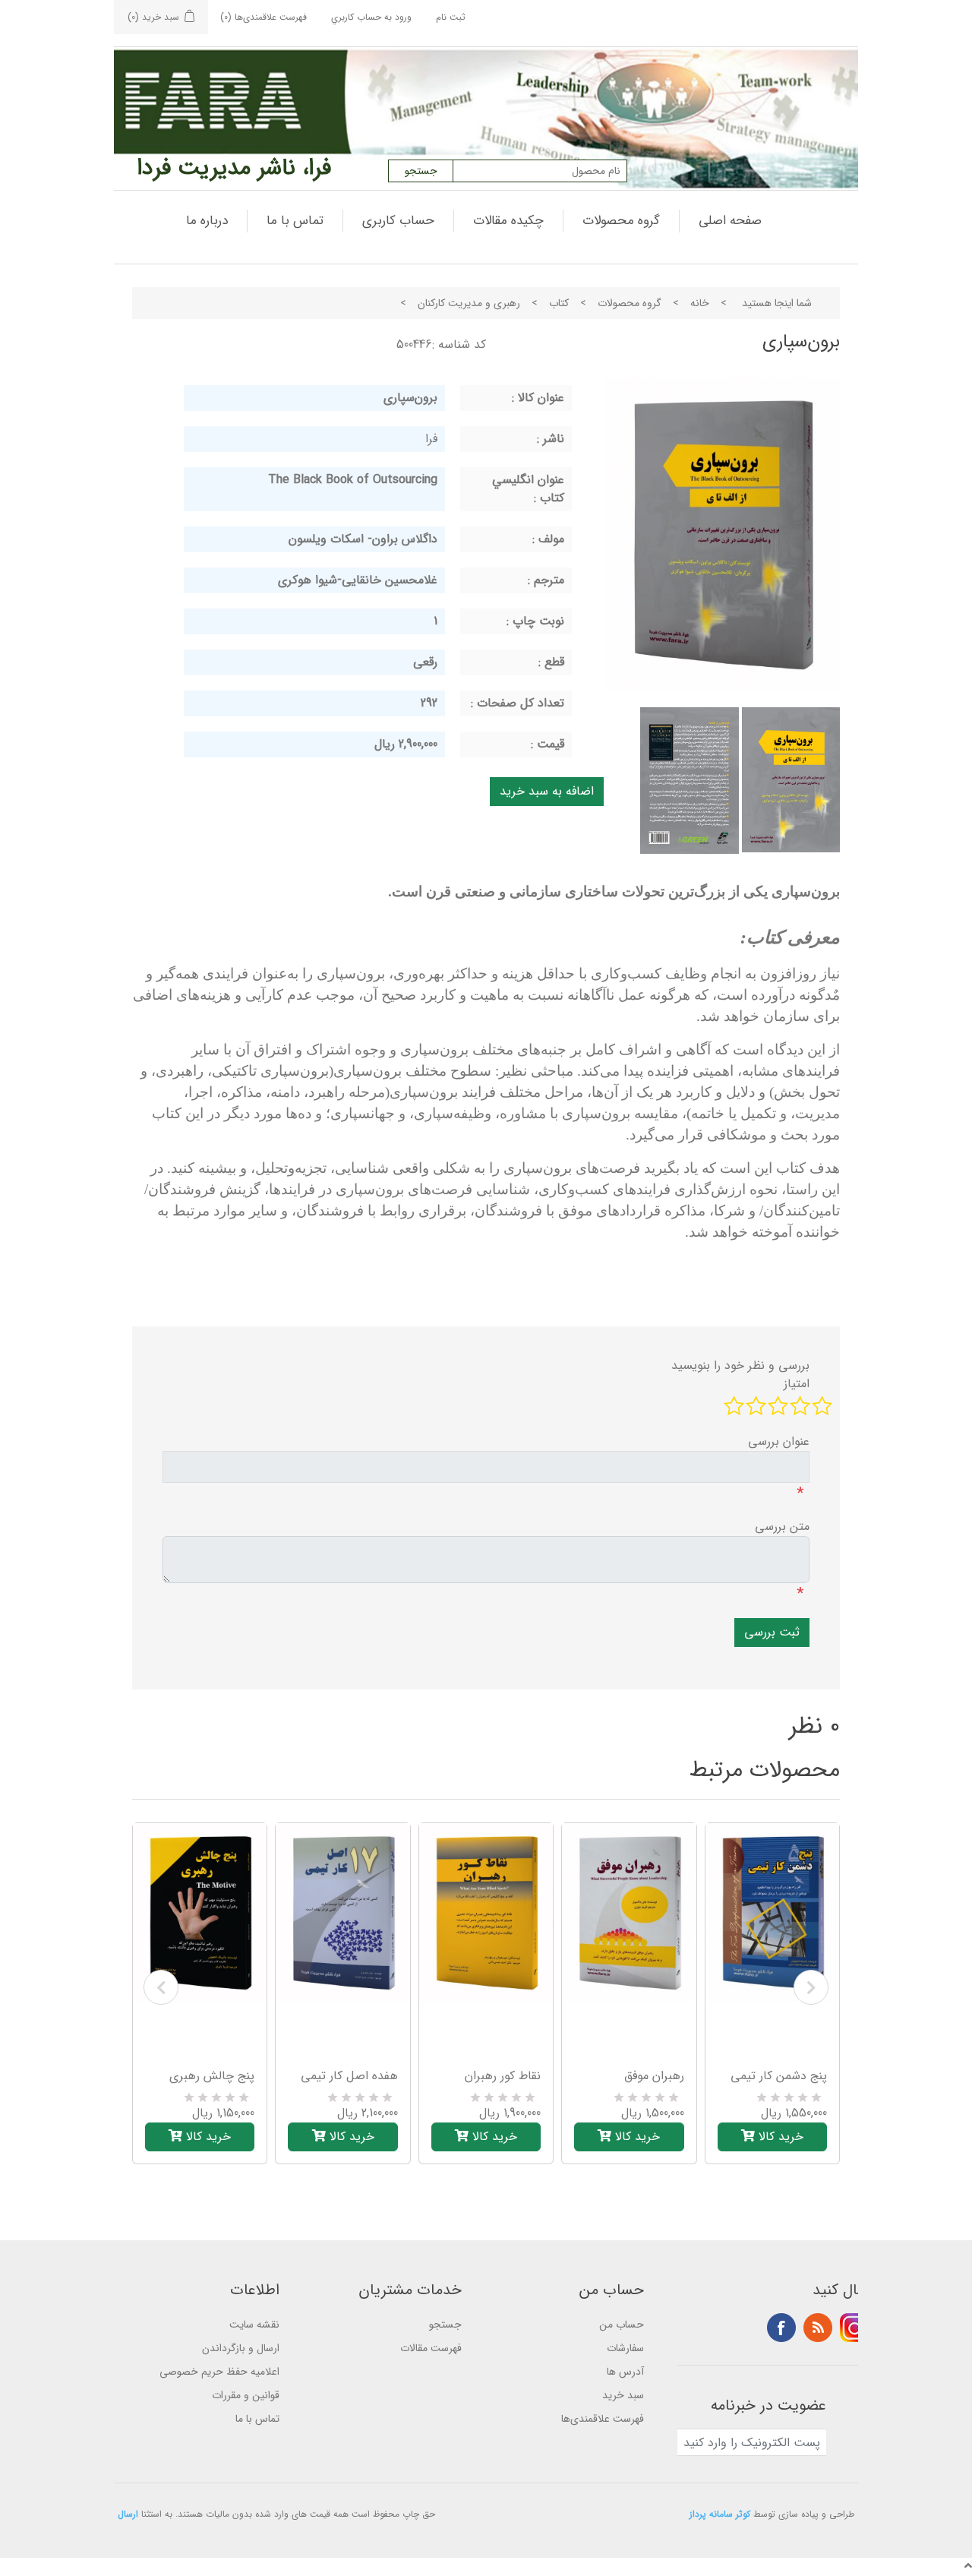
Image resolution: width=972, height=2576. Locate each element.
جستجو (445, 2325)
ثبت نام (451, 17)
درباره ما (207, 221)
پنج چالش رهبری (212, 2076)
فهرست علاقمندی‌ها (603, 2419)
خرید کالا (207, 2137)
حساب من (622, 2325)
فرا (431, 439)
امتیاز (797, 1384)
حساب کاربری (398, 221)
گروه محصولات (621, 221)
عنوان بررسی (779, 1442)
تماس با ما (295, 221)
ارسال (128, 2514)
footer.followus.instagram (854, 2328)
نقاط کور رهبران (503, 2076)
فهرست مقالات (431, 2348)
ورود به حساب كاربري (371, 17)
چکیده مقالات (508, 221)
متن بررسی (782, 1527)
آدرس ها (625, 2372)
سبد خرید (623, 2395)
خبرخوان (818, 2328)
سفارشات (625, 2348)
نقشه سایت (254, 2325)
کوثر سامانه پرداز (720, 2514)
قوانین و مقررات (246, 2395)
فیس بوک (781, 2328)
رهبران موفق (654, 2076)
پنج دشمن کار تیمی (779, 2076)
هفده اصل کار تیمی (349, 2076)
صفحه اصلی (730, 221)
